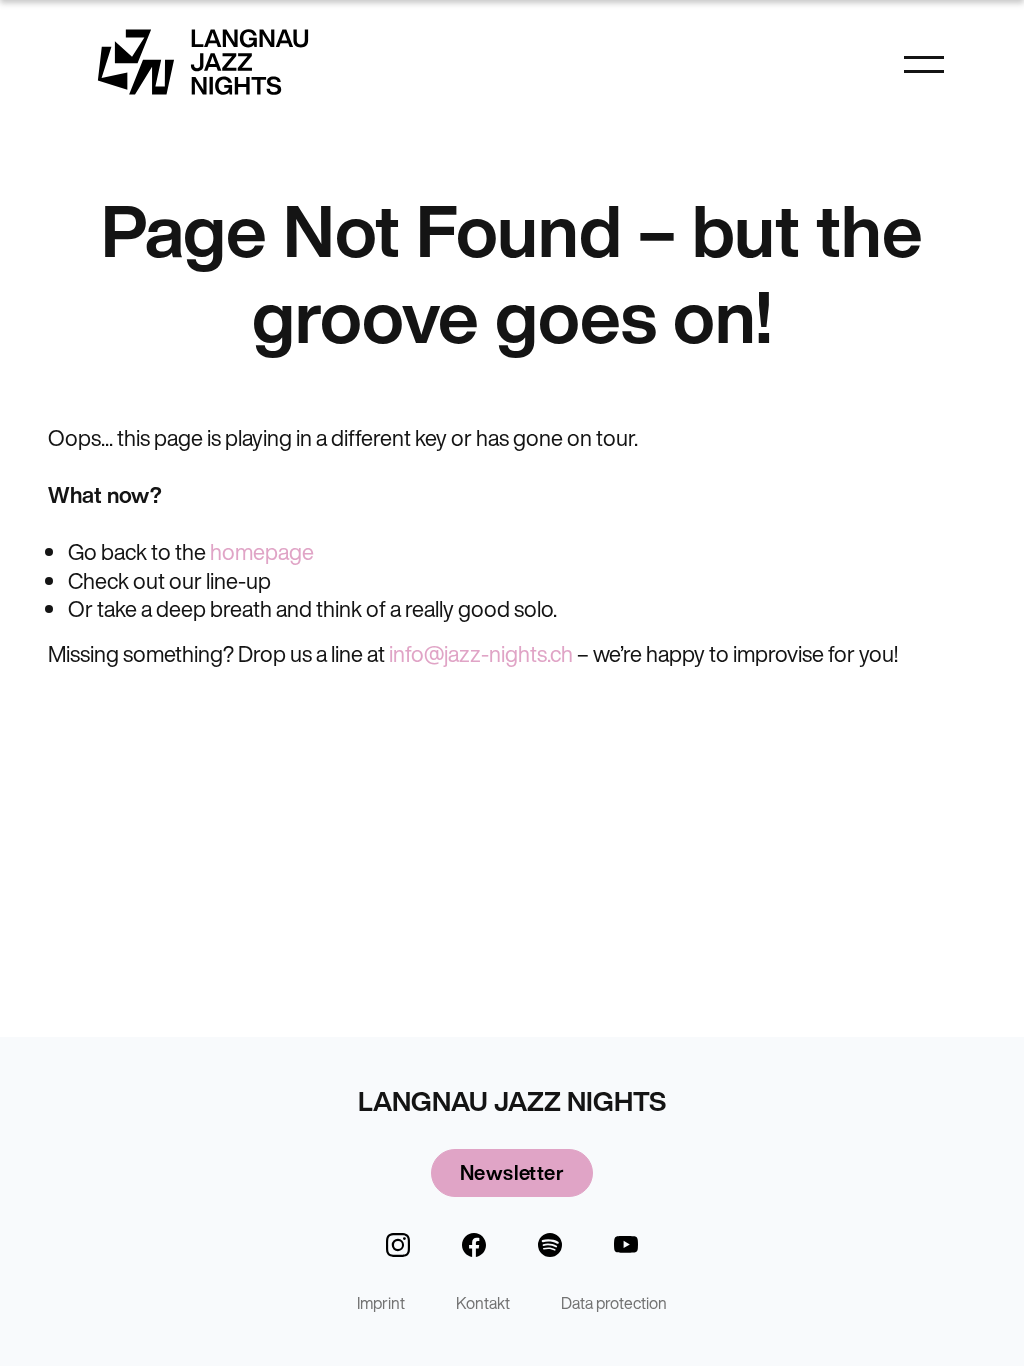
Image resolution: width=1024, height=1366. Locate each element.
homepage (262, 552)
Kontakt (483, 1303)
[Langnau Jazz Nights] (203, 62)
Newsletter (512, 1172)
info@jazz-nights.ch (481, 654)
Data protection (614, 1303)
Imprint (381, 1303)
